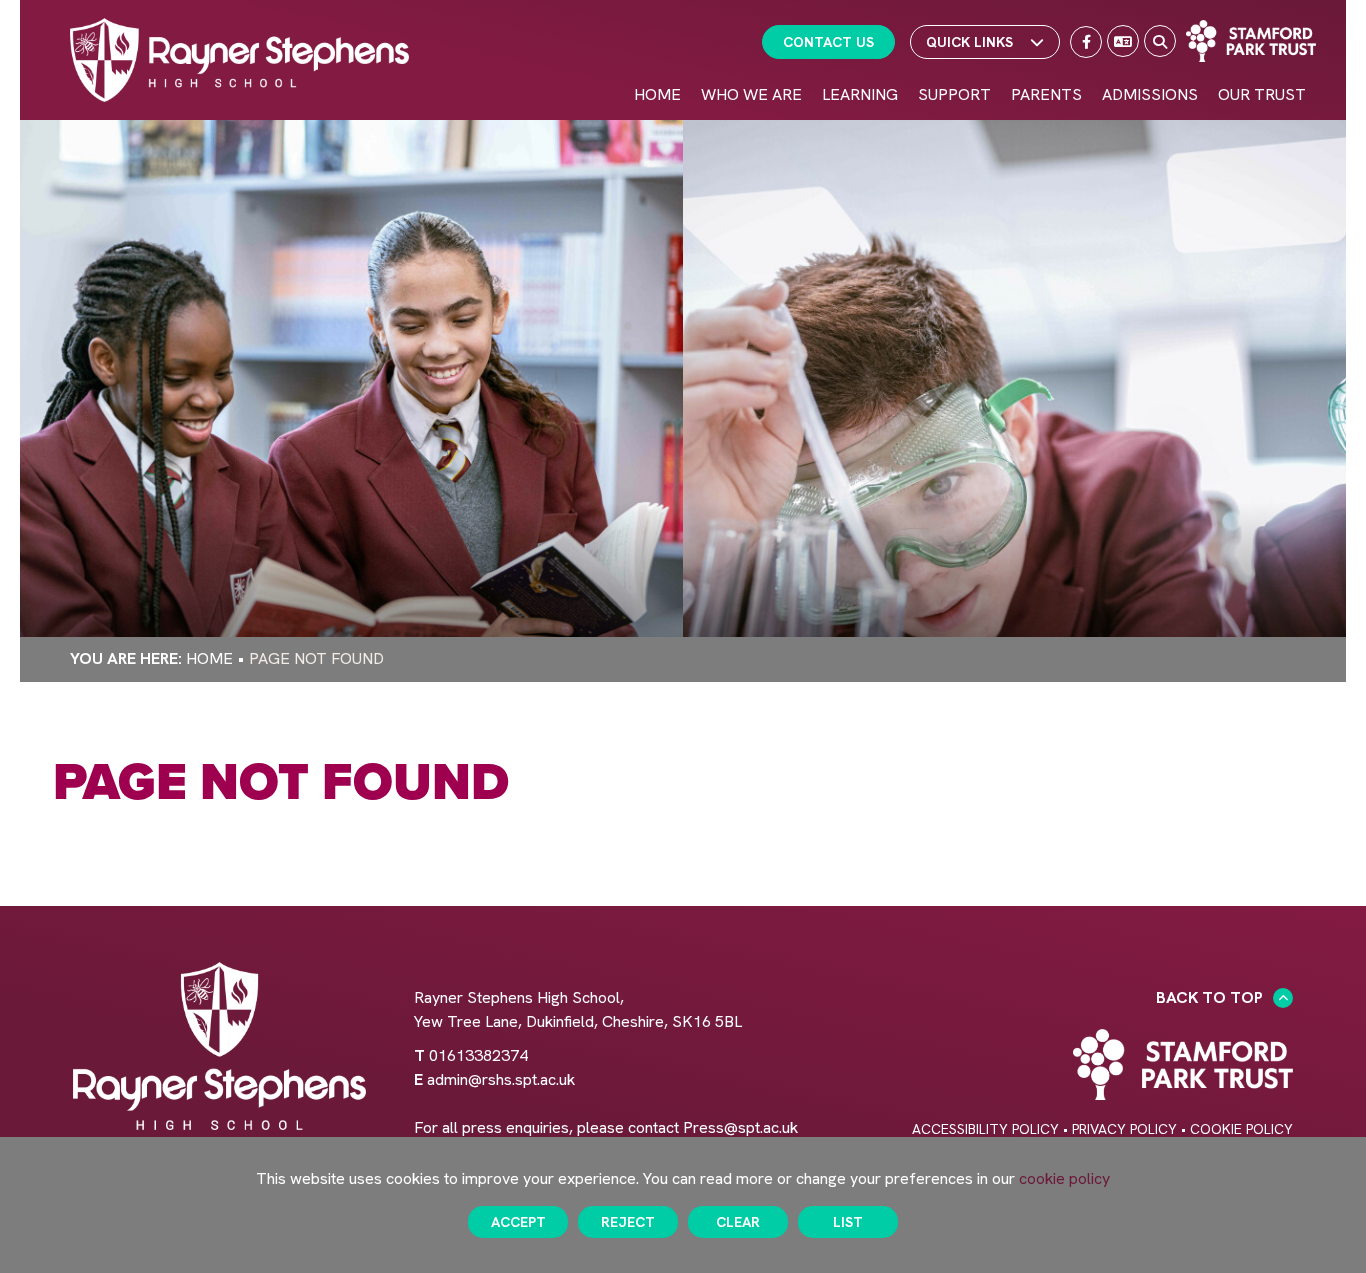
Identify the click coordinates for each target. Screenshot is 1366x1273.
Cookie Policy (1241, 1129)
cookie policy (1064, 1178)
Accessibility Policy (985, 1129)
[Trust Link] (1251, 41)
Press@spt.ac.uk (740, 1127)
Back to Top (1209, 997)
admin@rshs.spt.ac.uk (501, 1079)
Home (209, 658)
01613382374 (478, 1055)
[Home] (239, 60)
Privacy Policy (1124, 1129)
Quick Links (969, 42)
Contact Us (828, 42)
